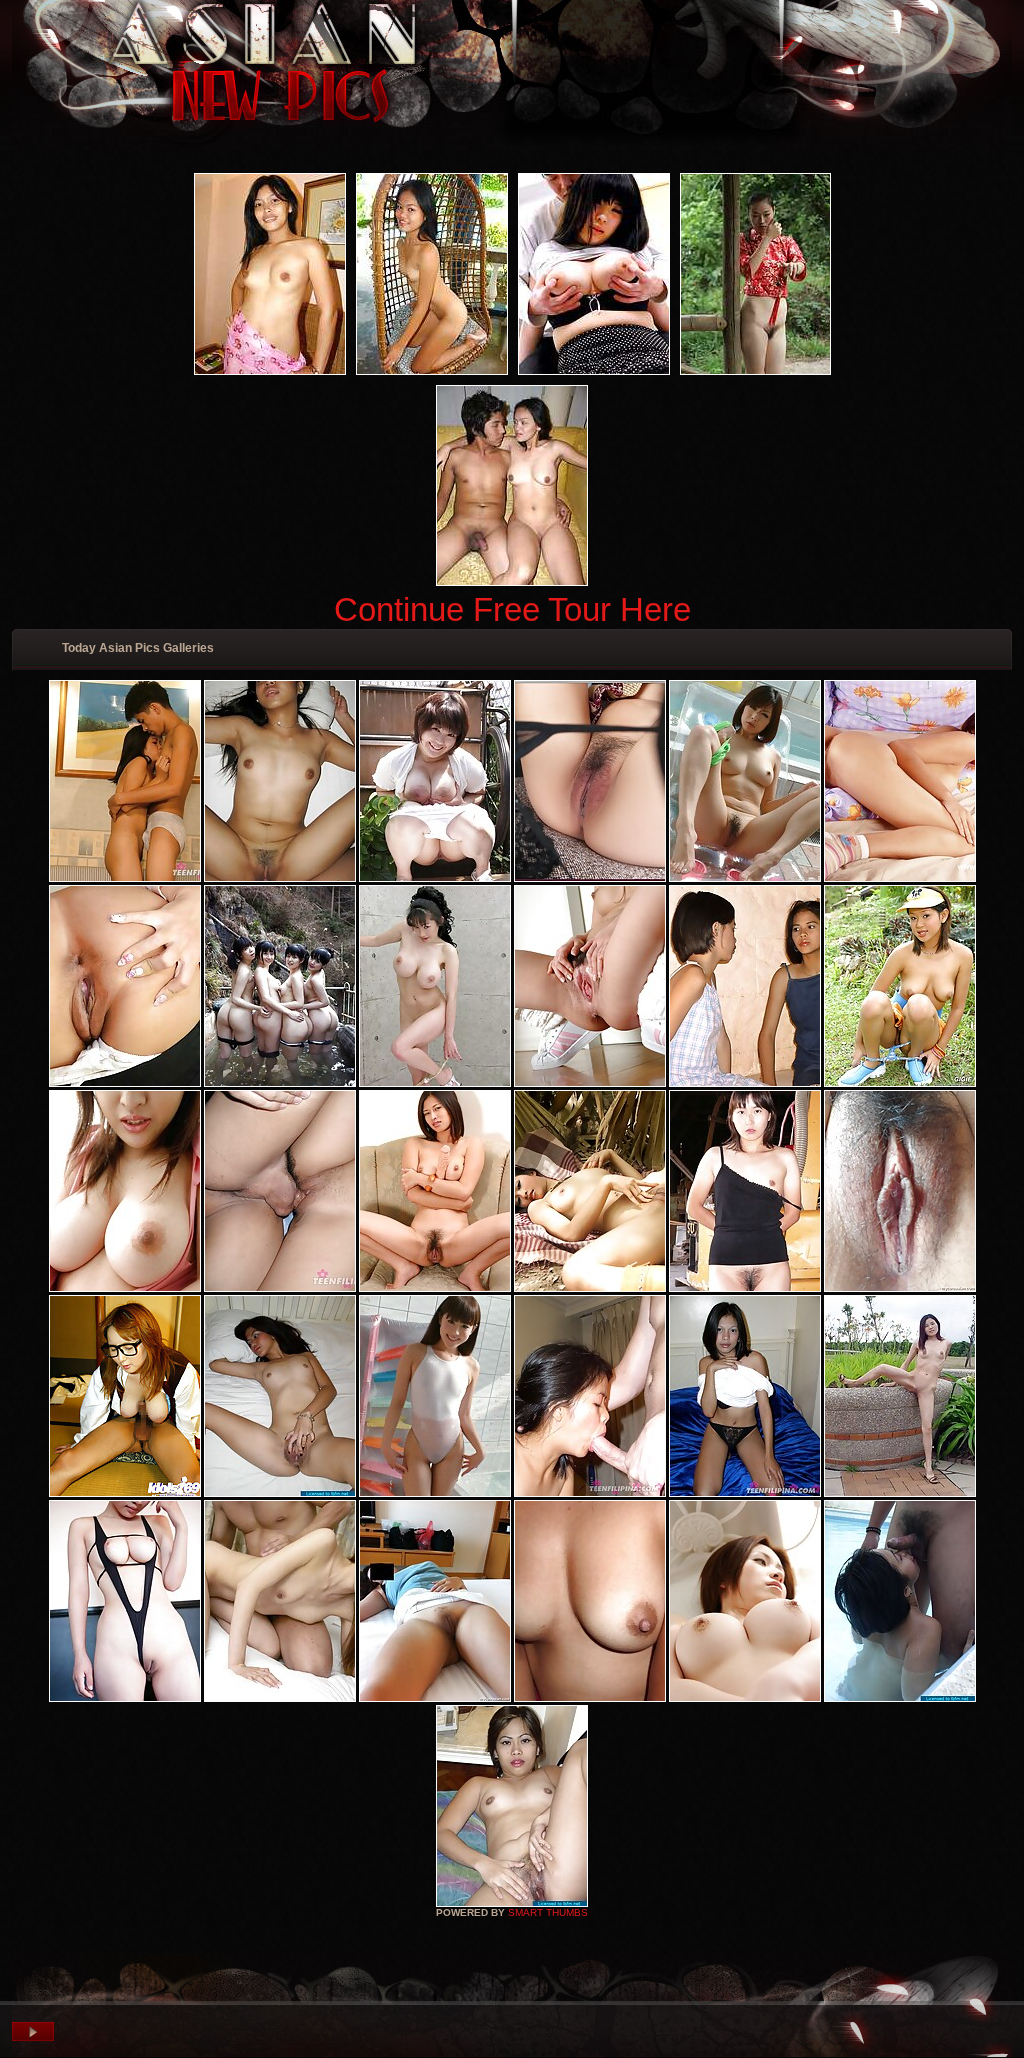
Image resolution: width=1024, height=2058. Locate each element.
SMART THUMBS (548, 1912)
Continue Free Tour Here (512, 609)
